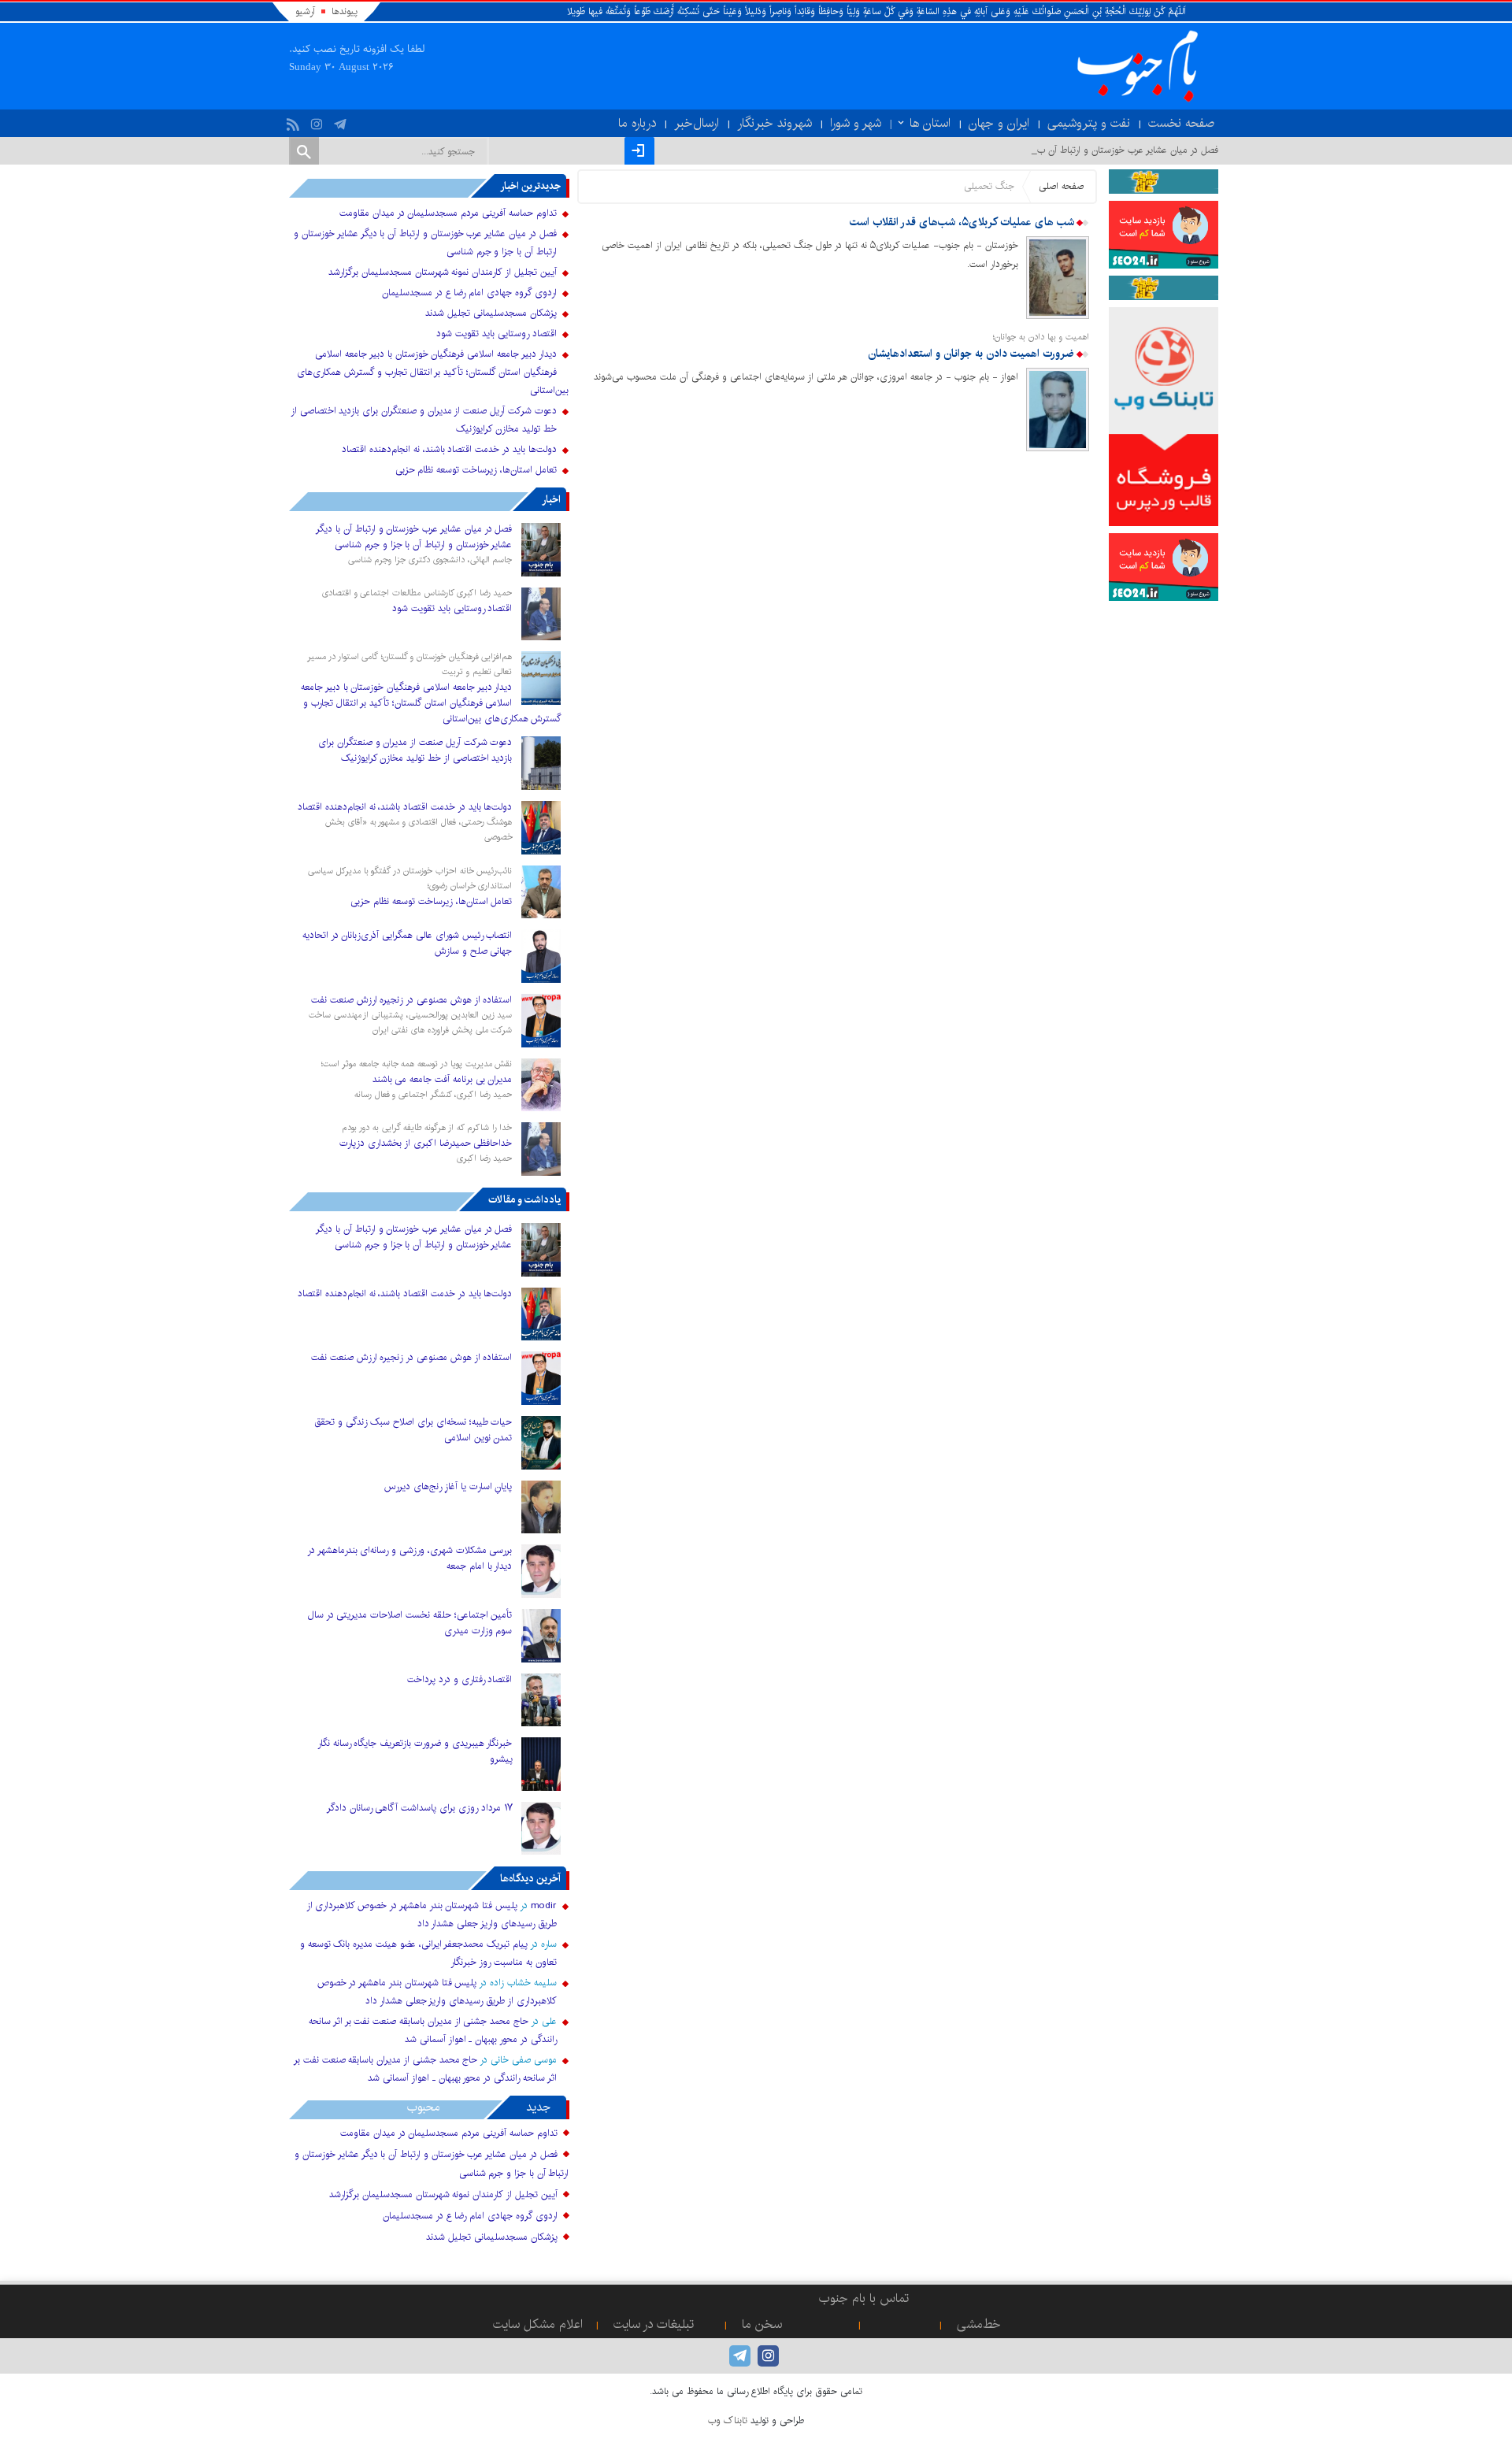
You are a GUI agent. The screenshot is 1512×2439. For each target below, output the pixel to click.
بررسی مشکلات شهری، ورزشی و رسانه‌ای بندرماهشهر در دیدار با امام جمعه (410, 1558)
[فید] (295, 120)
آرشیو (305, 11)
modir (544, 1905)
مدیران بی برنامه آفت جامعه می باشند (443, 1079)
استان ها (930, 123)
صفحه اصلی (1061, 186)
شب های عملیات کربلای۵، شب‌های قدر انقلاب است (964, 222)
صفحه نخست (1181, 123)
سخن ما (762, 2324)
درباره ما (637, 123)
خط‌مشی (979, 2324)
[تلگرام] (342, 120)
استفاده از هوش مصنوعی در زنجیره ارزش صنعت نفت (411, 1000)
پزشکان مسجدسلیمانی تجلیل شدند (491, 313)
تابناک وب (728, 2420)
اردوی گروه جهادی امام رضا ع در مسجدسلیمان (469, 293)
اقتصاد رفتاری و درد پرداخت (460, 1679)
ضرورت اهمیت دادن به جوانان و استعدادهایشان (973, 354)
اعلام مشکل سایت (538, 2324)
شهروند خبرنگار (775, 123)
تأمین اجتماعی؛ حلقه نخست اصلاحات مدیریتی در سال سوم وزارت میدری (410, 1623)
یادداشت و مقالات (524, 1199)
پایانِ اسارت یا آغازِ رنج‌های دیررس (448, 1486)
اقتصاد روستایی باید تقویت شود (496, 334)
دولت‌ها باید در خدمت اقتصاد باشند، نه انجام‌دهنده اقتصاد (449, 449)
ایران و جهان (999, 123)
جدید (538, 2107)
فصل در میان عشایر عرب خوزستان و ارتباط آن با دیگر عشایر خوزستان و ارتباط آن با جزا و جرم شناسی (414, 537)
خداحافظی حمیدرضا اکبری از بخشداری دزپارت (426, 1143)
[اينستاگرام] (319, 120)
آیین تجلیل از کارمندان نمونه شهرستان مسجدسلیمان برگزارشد (443, 272)
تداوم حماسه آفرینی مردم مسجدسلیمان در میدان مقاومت (448, 213)
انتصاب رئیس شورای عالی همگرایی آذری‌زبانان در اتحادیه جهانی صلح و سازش (408, 943)
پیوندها (345, 11)
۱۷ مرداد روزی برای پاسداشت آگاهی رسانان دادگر (420, 1808)
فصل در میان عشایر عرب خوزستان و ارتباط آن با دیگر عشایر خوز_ (1097, 150)
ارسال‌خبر (697, 123)
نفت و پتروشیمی (1089, 123)
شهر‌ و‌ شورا (856, 123)
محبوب (423, 2107)
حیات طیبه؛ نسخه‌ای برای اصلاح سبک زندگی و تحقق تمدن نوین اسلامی (413, 1430)
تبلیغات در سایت (654, 2324)
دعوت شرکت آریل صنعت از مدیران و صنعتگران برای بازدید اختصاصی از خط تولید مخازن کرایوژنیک (415, 750)
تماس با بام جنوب (864, 2298)
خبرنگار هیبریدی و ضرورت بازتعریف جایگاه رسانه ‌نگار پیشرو (415, 1751)
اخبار (551, 499)
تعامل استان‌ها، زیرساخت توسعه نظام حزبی (476, 470)
